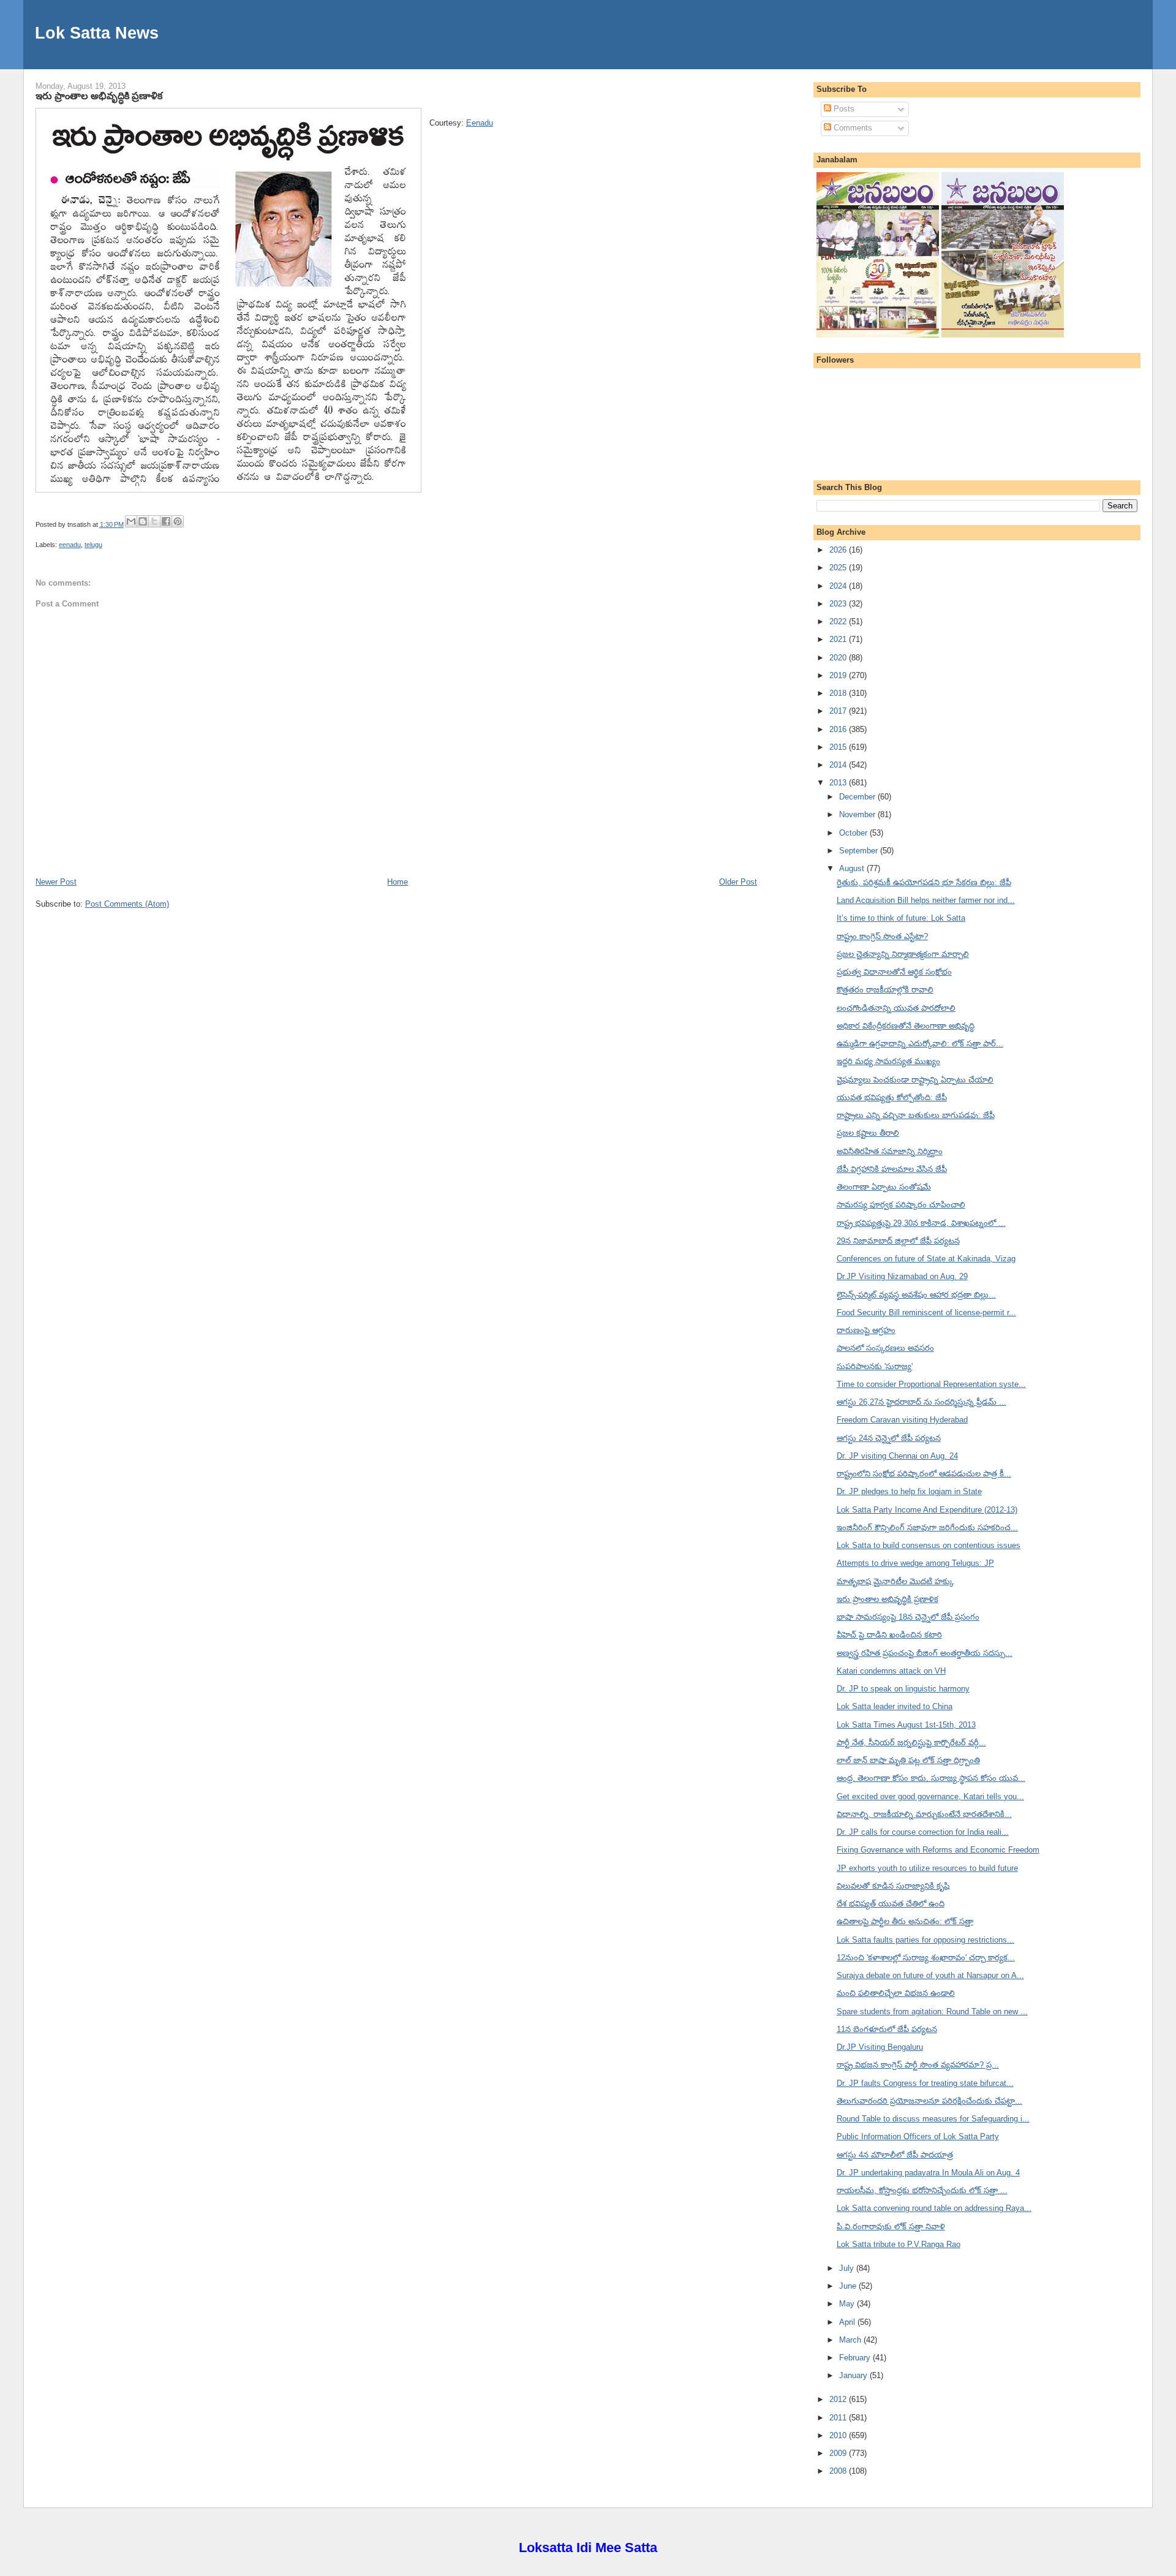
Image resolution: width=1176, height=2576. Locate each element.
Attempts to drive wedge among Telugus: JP (915, 1563)
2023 (839, 604)
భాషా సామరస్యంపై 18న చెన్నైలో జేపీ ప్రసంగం (908, 1617)
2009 (839, 2453)
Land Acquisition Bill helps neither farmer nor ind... (926, 900)
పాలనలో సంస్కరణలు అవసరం (885, 1348)
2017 (839, 711)
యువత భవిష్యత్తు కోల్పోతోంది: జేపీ (892, 1097)
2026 (839, 550)
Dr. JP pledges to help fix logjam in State (909, 1491)
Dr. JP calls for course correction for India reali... (923, 1832)
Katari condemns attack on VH (891, 1671)
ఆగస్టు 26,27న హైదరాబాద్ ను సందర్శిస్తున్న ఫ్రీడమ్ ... (922, 1402)
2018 (839, 693)
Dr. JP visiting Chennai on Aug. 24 (897, 1456)
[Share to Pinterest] (178, 521)
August (853, 868)
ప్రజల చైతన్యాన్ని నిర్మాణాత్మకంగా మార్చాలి (903, 954)
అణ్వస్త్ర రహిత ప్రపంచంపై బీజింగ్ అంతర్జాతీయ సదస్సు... (925, 1653)
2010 (839, 2435)
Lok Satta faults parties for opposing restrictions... (925, 1940)
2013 (839, 783)
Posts (843, 109)
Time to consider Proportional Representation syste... (931, 1384)
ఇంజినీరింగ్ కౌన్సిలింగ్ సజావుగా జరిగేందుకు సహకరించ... (927, 1528)
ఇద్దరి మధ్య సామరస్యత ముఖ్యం (888, 1061)
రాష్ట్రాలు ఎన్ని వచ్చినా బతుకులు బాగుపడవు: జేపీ (916, 1115)
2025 (839, 568)
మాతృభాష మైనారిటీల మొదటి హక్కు (895, 1581)
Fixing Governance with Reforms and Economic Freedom (938, 1850)
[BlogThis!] (143, 521)
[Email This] (131, 521)
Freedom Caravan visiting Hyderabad (902, 1420)
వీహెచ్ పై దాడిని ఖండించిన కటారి (889, 1635)
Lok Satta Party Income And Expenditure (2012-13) (927, 1510)
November (858, 814)
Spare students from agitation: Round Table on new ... (932, 2011)
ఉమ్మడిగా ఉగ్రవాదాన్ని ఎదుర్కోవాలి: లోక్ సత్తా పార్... (920, 1044)
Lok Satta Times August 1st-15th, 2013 (906, 1725)
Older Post (738, 882)
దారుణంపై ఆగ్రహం (866, 1330)
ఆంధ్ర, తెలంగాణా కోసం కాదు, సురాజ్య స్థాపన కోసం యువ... (931, 1778)
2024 (839, 586)
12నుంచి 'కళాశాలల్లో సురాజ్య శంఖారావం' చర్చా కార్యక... (926, 1958)
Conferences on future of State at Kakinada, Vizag (926, 1259)
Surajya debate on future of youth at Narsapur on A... (930, 1975)
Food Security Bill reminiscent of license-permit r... (926, 1313)
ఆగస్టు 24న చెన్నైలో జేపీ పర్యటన (889, 1438)
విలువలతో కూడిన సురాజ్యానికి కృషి (893, 1886)
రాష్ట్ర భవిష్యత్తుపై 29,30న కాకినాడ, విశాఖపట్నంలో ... (921, 1223)
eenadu (70, 545)
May (848, 2304)
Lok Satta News (97, 33)
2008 (839, 2471)
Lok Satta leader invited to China (895, 1706)
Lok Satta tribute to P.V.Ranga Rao (899, 2244)
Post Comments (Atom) (127, 904)
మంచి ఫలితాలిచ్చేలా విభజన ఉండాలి (896, 1993)
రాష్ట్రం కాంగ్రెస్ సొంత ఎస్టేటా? (882, 936)
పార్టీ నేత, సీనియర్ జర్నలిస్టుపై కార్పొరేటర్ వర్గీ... (911, 1743)
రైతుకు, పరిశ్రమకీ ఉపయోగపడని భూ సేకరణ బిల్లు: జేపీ (924, 882)
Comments (852, 128)
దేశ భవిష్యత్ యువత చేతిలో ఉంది (891, 1904)
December (858, 797)
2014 (839, 765)
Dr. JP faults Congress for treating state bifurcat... (925, 2083)
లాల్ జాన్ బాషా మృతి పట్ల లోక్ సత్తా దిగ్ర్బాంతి (908, 1760)
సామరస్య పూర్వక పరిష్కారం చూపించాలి (901, 1205)
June (849, 2286)
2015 (839, 747)
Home (398, 882)
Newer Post (56, 882)
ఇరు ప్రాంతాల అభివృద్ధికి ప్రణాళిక (99, 96)
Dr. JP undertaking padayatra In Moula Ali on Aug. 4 (928, 2173)
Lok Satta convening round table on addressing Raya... (934, 2208)
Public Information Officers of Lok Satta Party (918, 2136)
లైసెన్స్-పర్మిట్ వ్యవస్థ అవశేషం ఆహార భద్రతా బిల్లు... (916, 1295)
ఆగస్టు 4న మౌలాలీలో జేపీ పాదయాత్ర (895, 2155)
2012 (839, 2399)
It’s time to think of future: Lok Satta (901, 918)
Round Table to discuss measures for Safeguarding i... (933, 2119)
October (854, 833)
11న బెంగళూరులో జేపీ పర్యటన (887, 2029)
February (856, 2358)
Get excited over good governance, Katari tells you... (930, 1796)
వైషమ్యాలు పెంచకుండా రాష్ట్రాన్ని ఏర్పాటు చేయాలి (915, 1080)
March (851, 2340)
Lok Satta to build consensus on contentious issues (929, 1545)
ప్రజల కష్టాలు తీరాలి (868, 1133)
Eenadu (480, 123)
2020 (839, 658)
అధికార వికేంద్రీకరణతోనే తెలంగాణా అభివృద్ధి (906, 1026)
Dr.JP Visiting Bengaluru (880, 2047)
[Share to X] (154, 521)
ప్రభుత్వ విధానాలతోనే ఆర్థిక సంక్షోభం (894, 972)
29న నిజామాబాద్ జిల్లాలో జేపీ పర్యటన (898, 1241)
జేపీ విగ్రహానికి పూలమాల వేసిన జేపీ (892, 1169)
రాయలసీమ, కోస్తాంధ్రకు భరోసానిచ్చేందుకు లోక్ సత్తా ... (922, 2190)
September (860, 851)
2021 (839, 639)
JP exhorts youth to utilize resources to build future (927, 1868)
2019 (839, 675)
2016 (839, 729)
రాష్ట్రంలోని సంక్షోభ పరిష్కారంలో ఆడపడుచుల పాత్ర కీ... (924, 1474)
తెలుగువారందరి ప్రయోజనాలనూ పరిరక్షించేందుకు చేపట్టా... (929, 2101)
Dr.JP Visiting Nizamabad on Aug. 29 (902, 1276)
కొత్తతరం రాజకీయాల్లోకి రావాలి (885, 990)
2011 (839, 2418)
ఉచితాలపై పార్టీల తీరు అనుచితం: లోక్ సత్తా (905, 1921)
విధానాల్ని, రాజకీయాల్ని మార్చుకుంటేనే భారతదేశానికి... (924, 1814)
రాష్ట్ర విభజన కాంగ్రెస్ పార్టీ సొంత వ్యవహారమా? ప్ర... (918, 2065)
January (854, 2375)
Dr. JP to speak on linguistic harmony (903, 1689)
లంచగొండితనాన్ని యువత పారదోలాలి (896, 1008)
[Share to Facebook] (166, 521)
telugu (93, 545)
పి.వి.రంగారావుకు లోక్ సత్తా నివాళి (891, 2227)
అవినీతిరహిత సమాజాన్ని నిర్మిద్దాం (890, 1151)
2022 (839, 621)
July (848, 2268)
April (848, 2322)
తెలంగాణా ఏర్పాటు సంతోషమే (884, 1187)
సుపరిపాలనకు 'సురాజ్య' (875, 1366)
